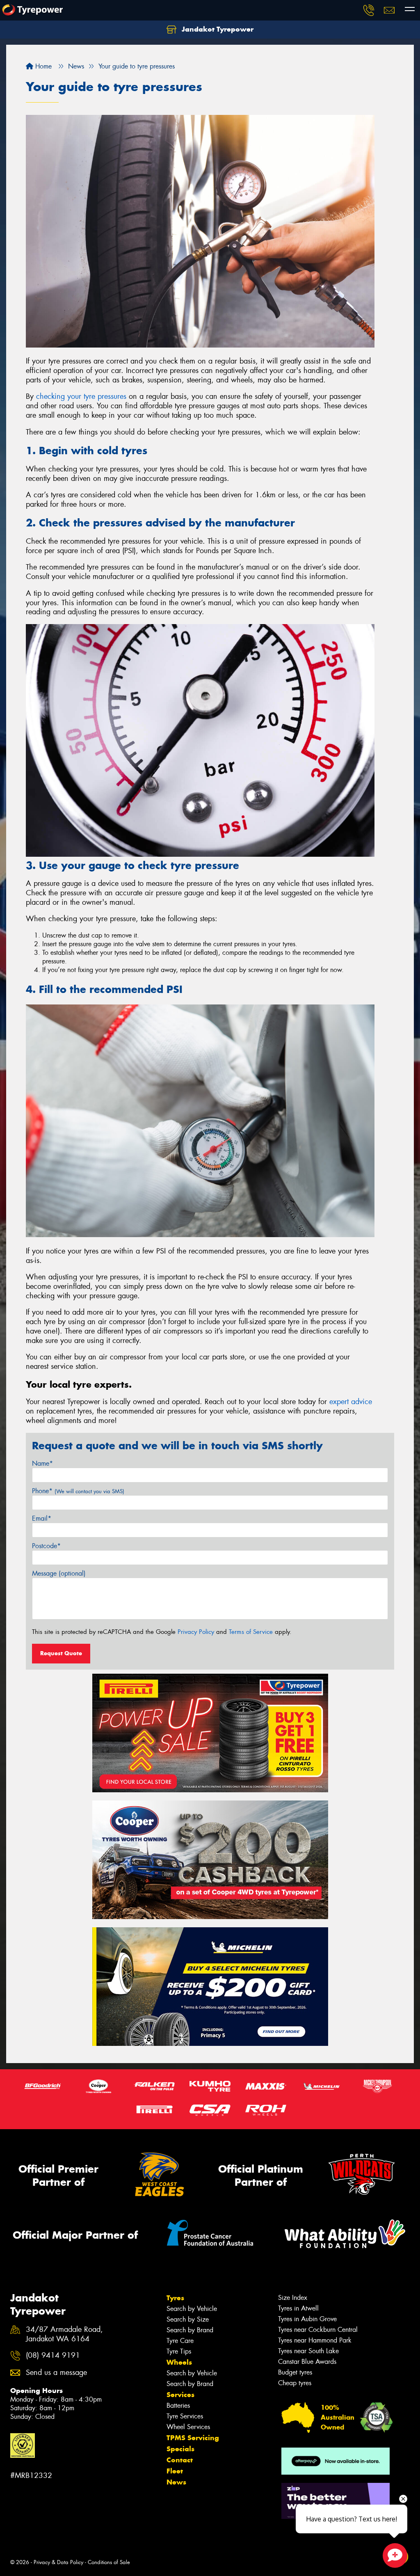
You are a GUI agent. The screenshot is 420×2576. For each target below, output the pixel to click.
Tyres (175, 2298)
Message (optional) (59, 1573)
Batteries (178, 2406)
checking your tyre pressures (81, 396)
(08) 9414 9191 (53, 2355)
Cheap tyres (295, 2383)
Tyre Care (180, 2341)
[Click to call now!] (369, 10)
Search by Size (188, 2319)
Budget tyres (295, 2372)
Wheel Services (188, 2427)
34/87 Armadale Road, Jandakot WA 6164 (64, 2334)
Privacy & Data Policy (58, 2562)
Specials (180, 2449)
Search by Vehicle (192, 2309)
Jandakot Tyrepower (217, 29)
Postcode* (46, 1546)
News (176, 2482)
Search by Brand (190, 2330)
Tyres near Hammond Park (315, 2340)
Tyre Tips (179, 2351)
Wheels (179, 2362)
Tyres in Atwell (298, 2308)
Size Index (293, 2298)
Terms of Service (251, 1632)
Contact (180, 2460)
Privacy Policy (196, 1632)
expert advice (351, 1402)
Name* (42, 1463)
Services (180, 2395)
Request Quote (61, 1653)
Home (42, 66)
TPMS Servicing (193, 2438)
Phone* (78, 1491)
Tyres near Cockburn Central (318, 2330)
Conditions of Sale (109, 2562)
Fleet (175, 2471)
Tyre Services (185, 2416)
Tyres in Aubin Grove (307, 2319)
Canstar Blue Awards (307, 2362)
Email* (42, 1518)
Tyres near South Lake (308, 2351)
